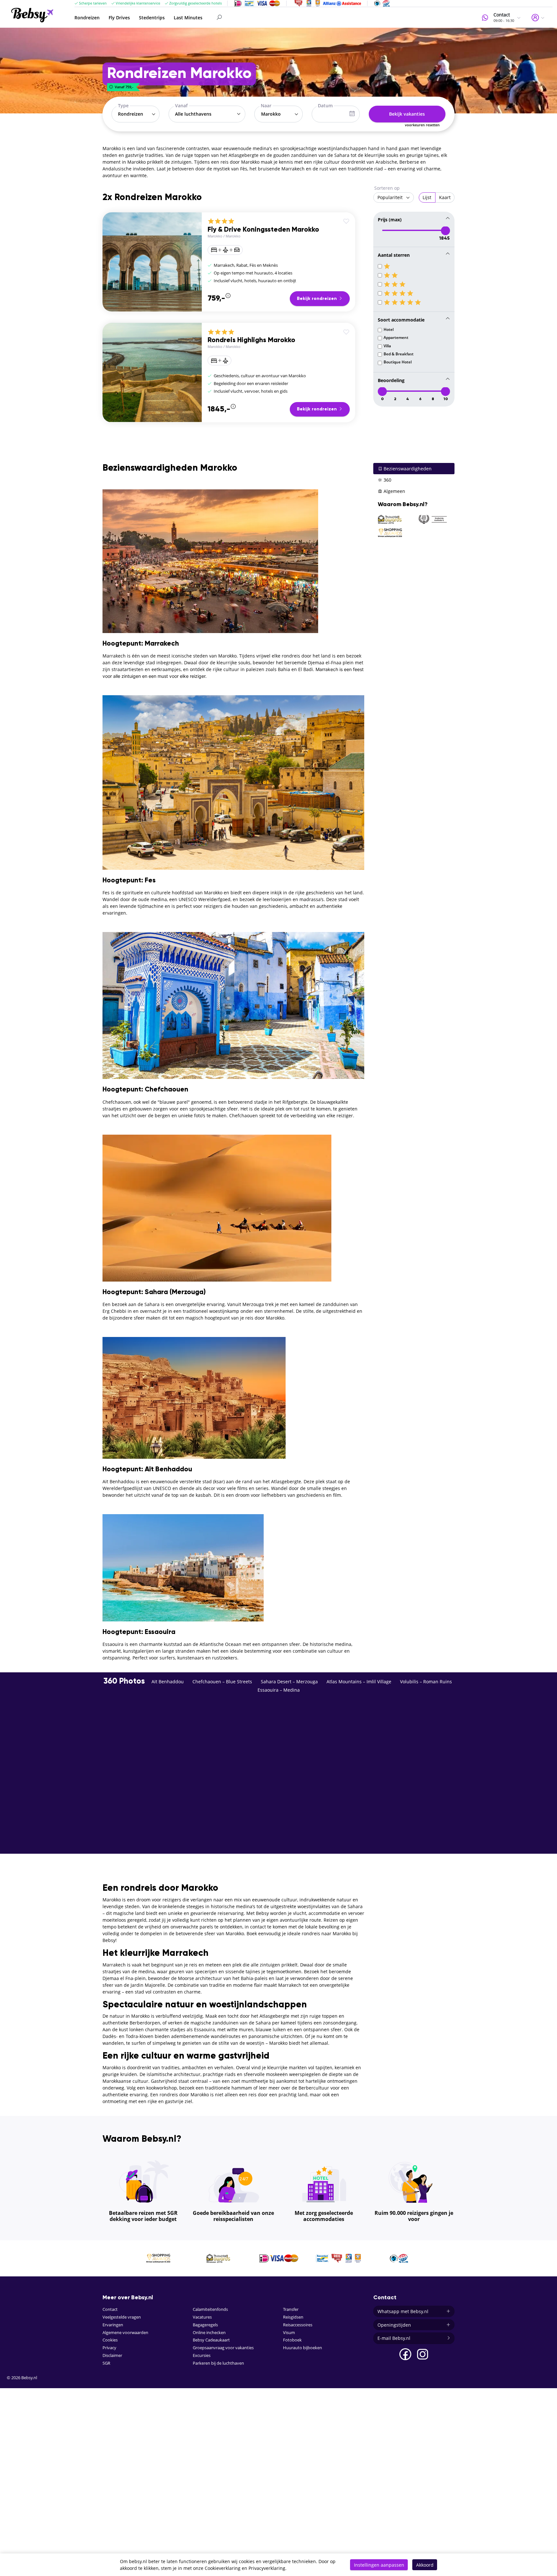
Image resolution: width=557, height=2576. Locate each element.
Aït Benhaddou (168, 1682)
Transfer (291, 2309)
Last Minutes (188, 18)
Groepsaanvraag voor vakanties (223, 2348)
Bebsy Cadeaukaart (211, 2340)
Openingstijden (394, 2325)
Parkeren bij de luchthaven (218, 2363)
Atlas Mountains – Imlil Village (359, 1682)
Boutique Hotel (398, 362)
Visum (289, 2333)
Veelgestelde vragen (122, 2317)
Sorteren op (387, 188)
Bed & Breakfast (399, 354)
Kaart (445, 197)
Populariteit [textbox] (390, 197)
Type (123, 106)
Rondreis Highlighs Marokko (251, 340)
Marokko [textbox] (271, 114)
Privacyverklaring (267, 2568)
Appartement (396, 337)
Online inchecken (209, 2333)
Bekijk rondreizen (318, 299)
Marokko (215, 236)
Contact (110, 2309)
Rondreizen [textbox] (131, 114)
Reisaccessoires (298, 2325)
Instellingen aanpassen (379, 2565)
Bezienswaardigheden (407, 469)
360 (387, 480)
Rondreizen (87, 18)
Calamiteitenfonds (210, 2309)
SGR (106, 2363)
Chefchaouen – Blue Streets (222, 1682)
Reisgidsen (293, 2317)
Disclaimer (112, 2355)
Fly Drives (119, 18)
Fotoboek (292, 2340)
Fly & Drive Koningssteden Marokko (263, 230)
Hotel (389, 329)
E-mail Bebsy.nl (394, 2338)
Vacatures (202, 2317)
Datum (325, 106)
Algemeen (394, 491)
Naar (266, 106)
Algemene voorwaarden (125, 2333)
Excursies (202, 2355)
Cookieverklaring (223, 2568)
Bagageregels (205, 2325)
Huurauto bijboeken (303, 2348)
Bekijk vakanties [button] (407, 114)
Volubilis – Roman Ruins (426, 1682)
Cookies (110, 2340)
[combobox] (136, 114)
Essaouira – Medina (279, 1690)
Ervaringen (113, 2325)
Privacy (109, 2348)
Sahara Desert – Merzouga (289, 1682)
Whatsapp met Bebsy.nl (403, 2311)
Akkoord (425, 2565)
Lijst (427, 197)
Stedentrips (152, 18)
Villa (387, 346)
